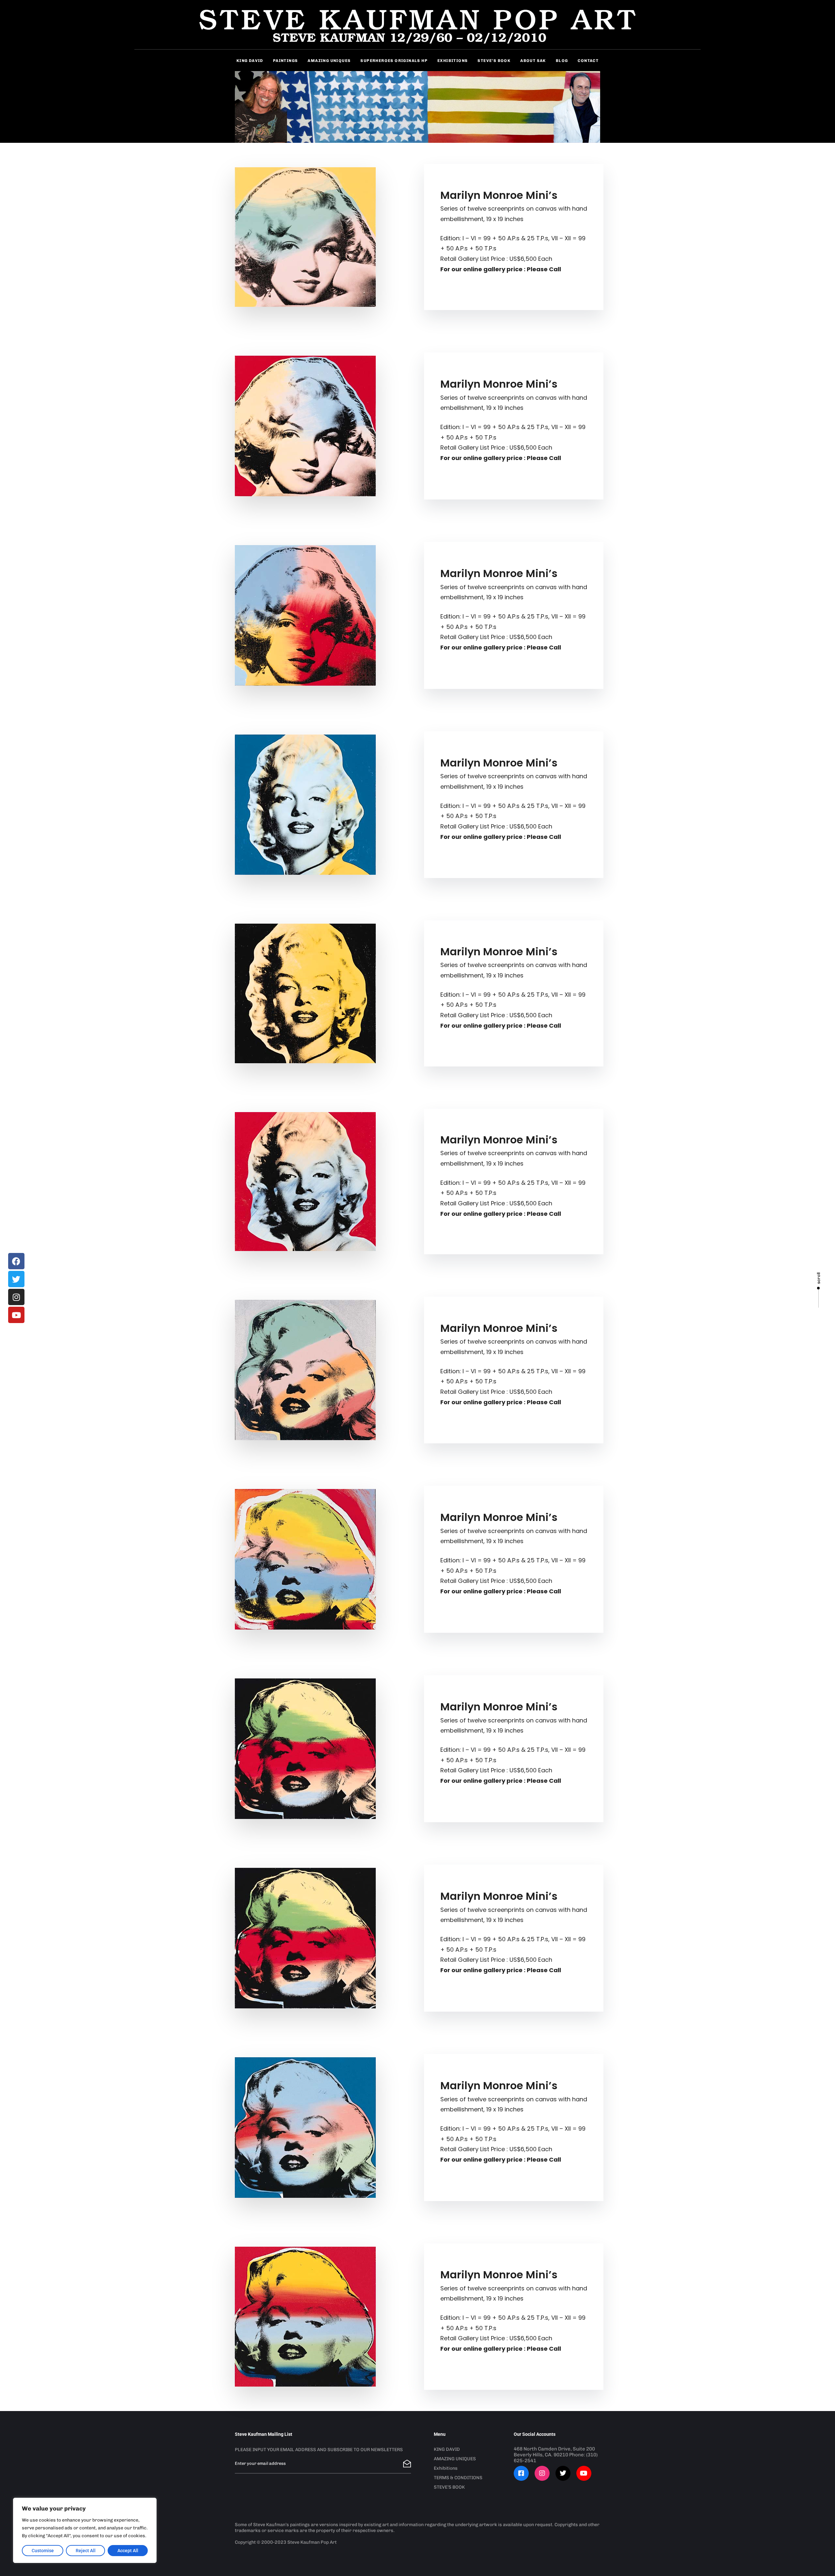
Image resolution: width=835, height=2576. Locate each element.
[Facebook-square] (521, 2473)
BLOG (562, 61)
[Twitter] (16, 1279)
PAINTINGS (286, 61)
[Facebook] (16, 1261)
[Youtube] (16, 1315)
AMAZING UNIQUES (329, 61)
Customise (43, 2551)
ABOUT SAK (533, 61)
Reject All (86, 2551)
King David (250, 61)
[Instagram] (16, 1297)
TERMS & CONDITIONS (458, 2478)
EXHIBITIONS (453, 61)
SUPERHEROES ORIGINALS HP (394, 61)
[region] (85, 2530)
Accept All (128, 2551)
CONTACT (588, 61)
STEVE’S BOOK (494, 61)
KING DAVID (447, 2449)
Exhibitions (446, 2468)
